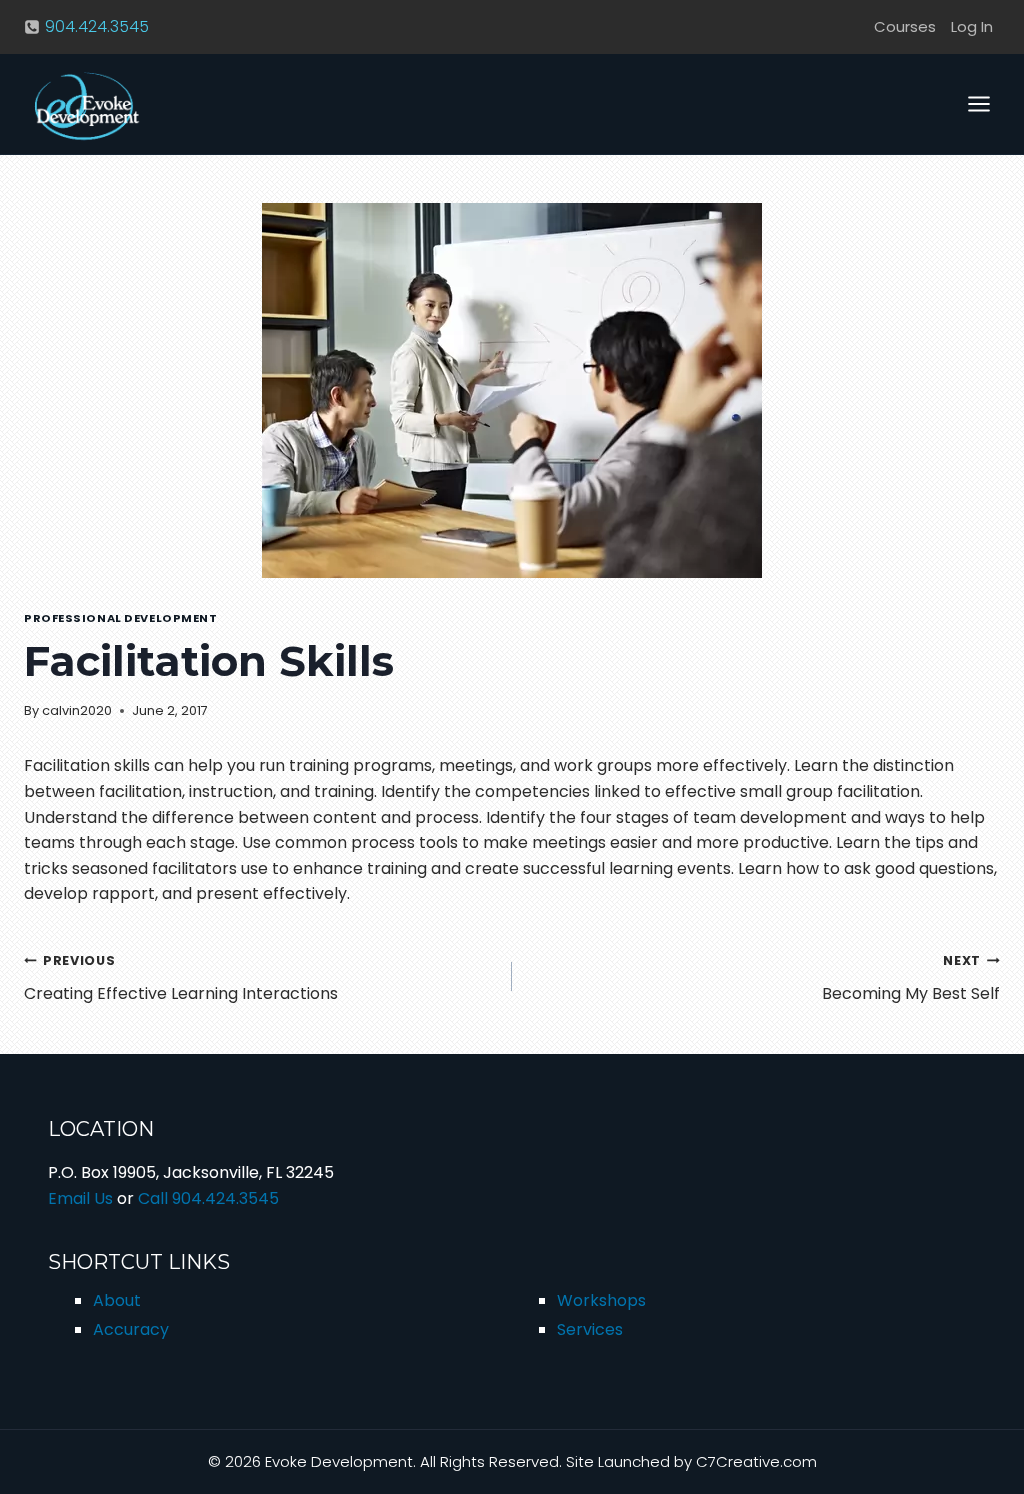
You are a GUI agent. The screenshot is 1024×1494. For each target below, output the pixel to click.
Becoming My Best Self (911, 978)
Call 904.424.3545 (208, 1198)
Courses (905, 26)
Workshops (601, 1300)
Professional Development (120, 618)
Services (590, 1329)
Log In (972, 26)
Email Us (80, 1198)
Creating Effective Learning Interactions (181, 978)
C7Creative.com (756, 1461)
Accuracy (131, 1329)
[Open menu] (978, 103)
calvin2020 (77, 710)
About (117, 1300)
